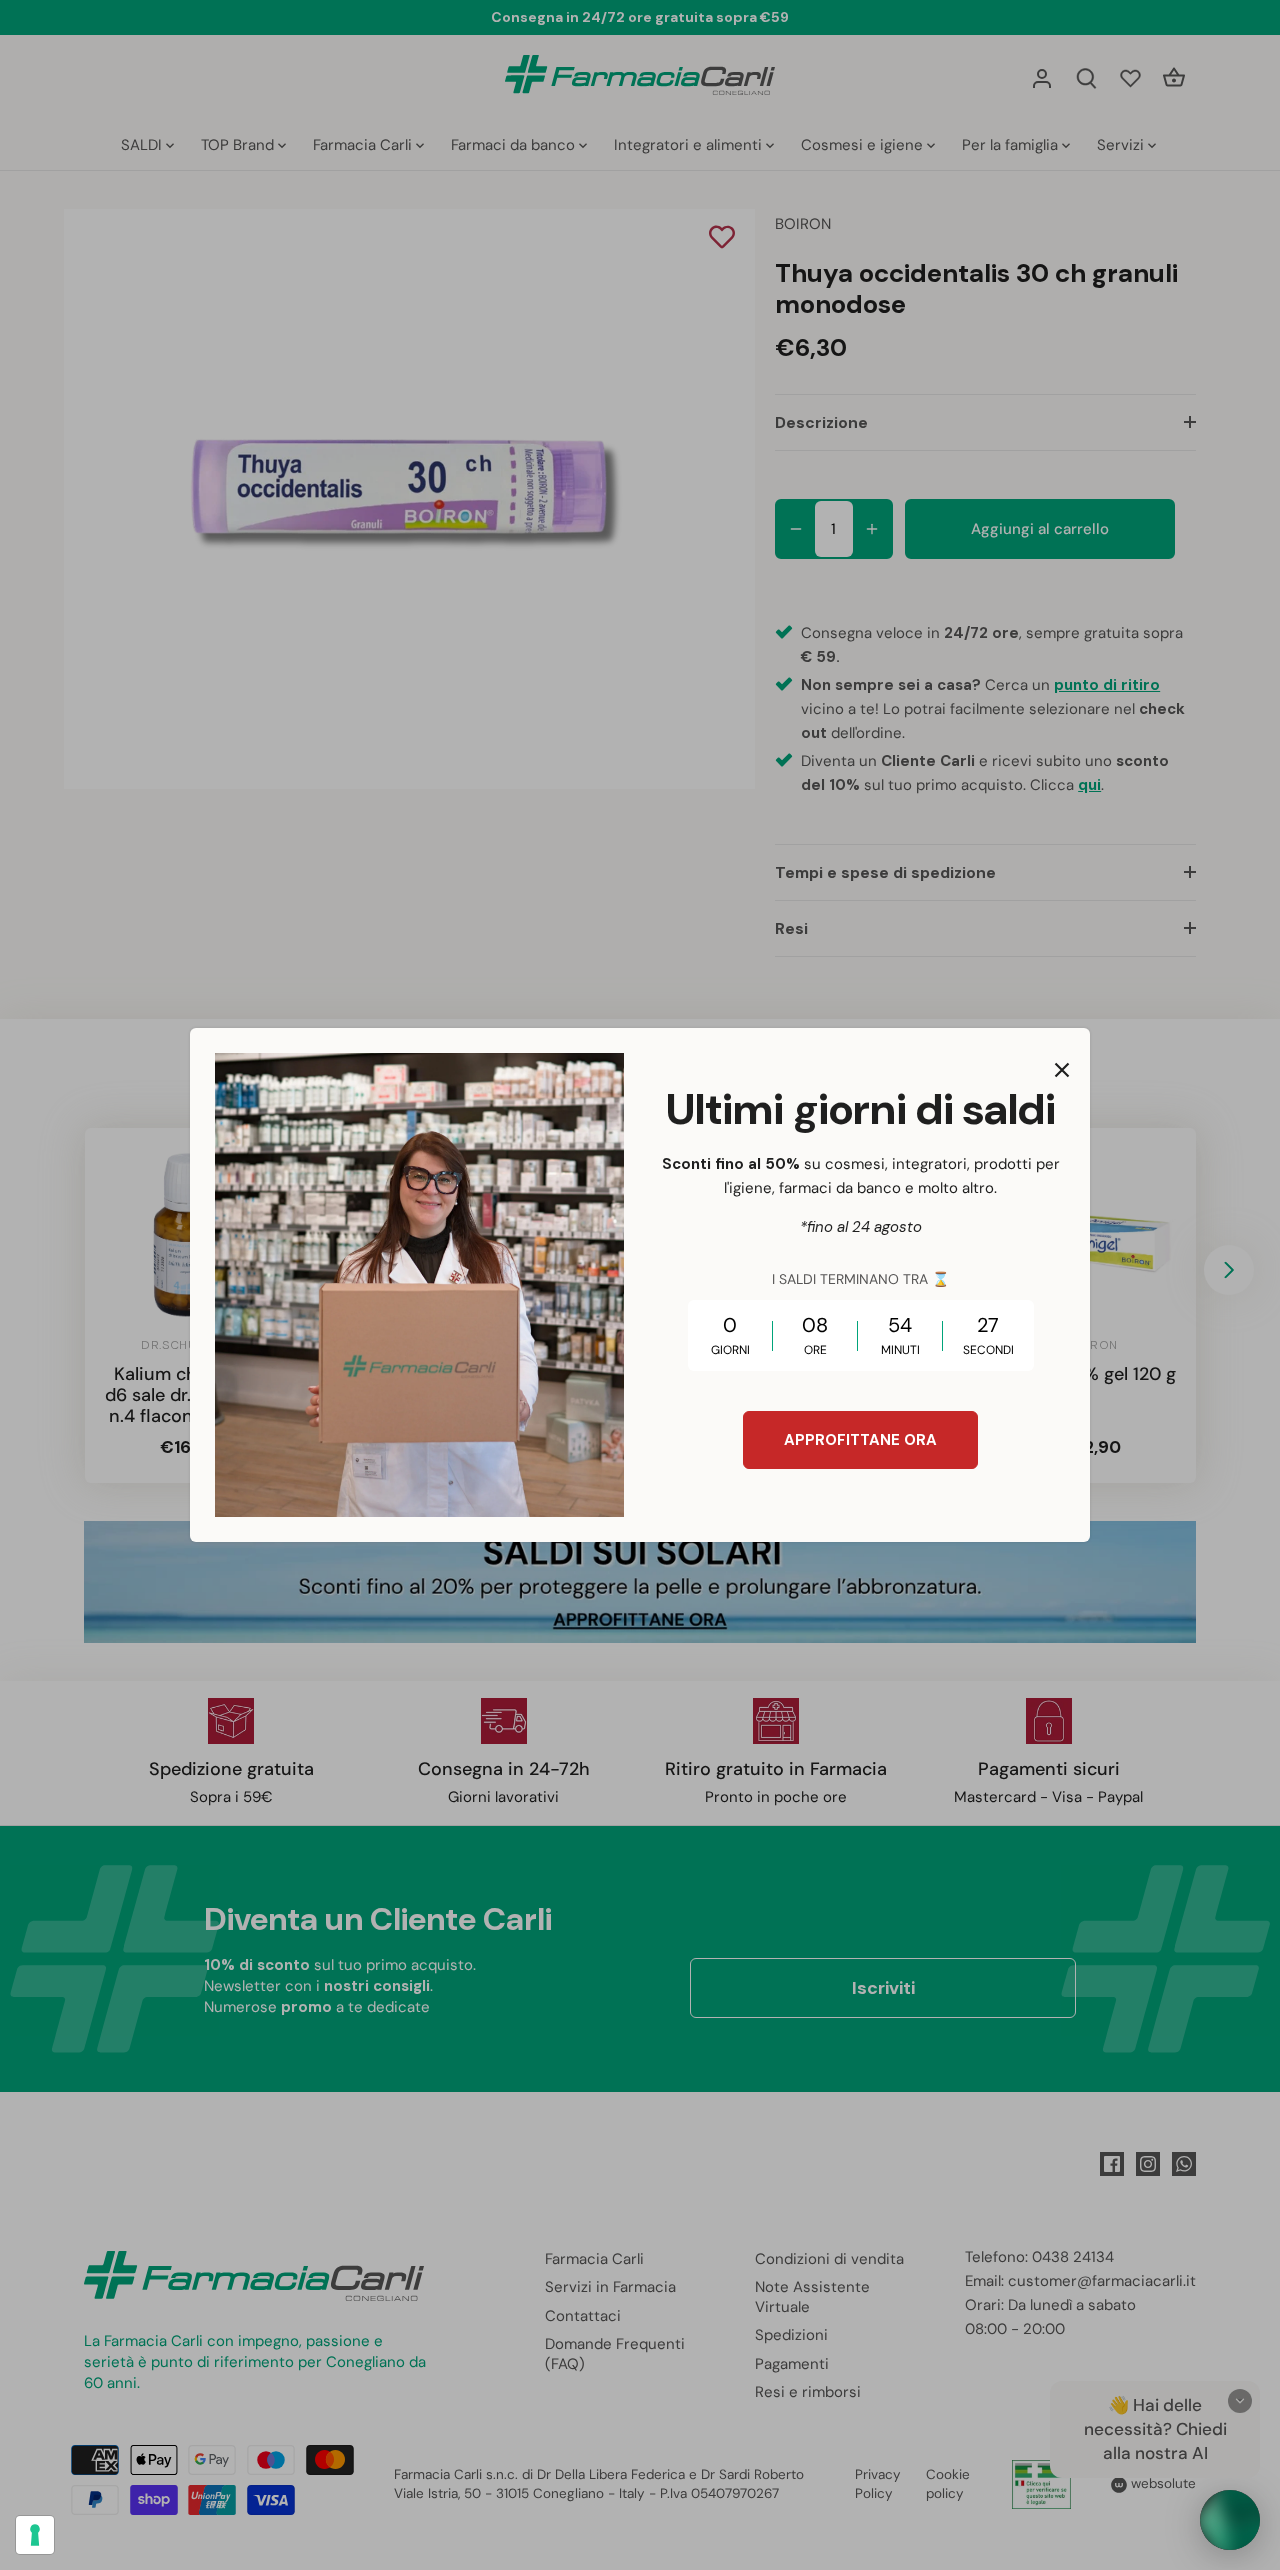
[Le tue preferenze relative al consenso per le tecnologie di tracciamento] (35, 2535)
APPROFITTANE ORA (860, 1440)
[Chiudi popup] (1062, 1070)
